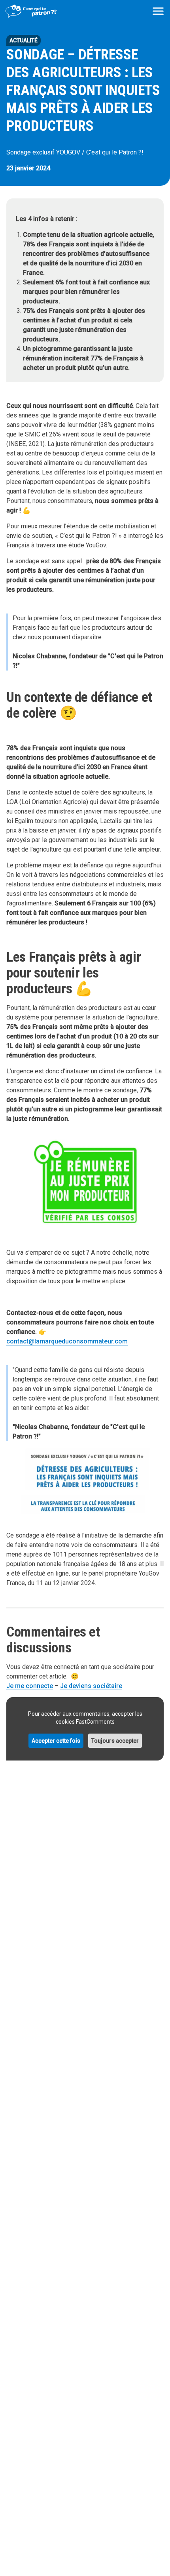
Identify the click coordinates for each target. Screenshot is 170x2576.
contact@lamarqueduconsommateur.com (67, 1341)
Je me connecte (30, 1686)
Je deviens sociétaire (91, 1686)
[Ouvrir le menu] (158, 11)
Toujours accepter (115, 1741)
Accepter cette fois (56, 1741)
